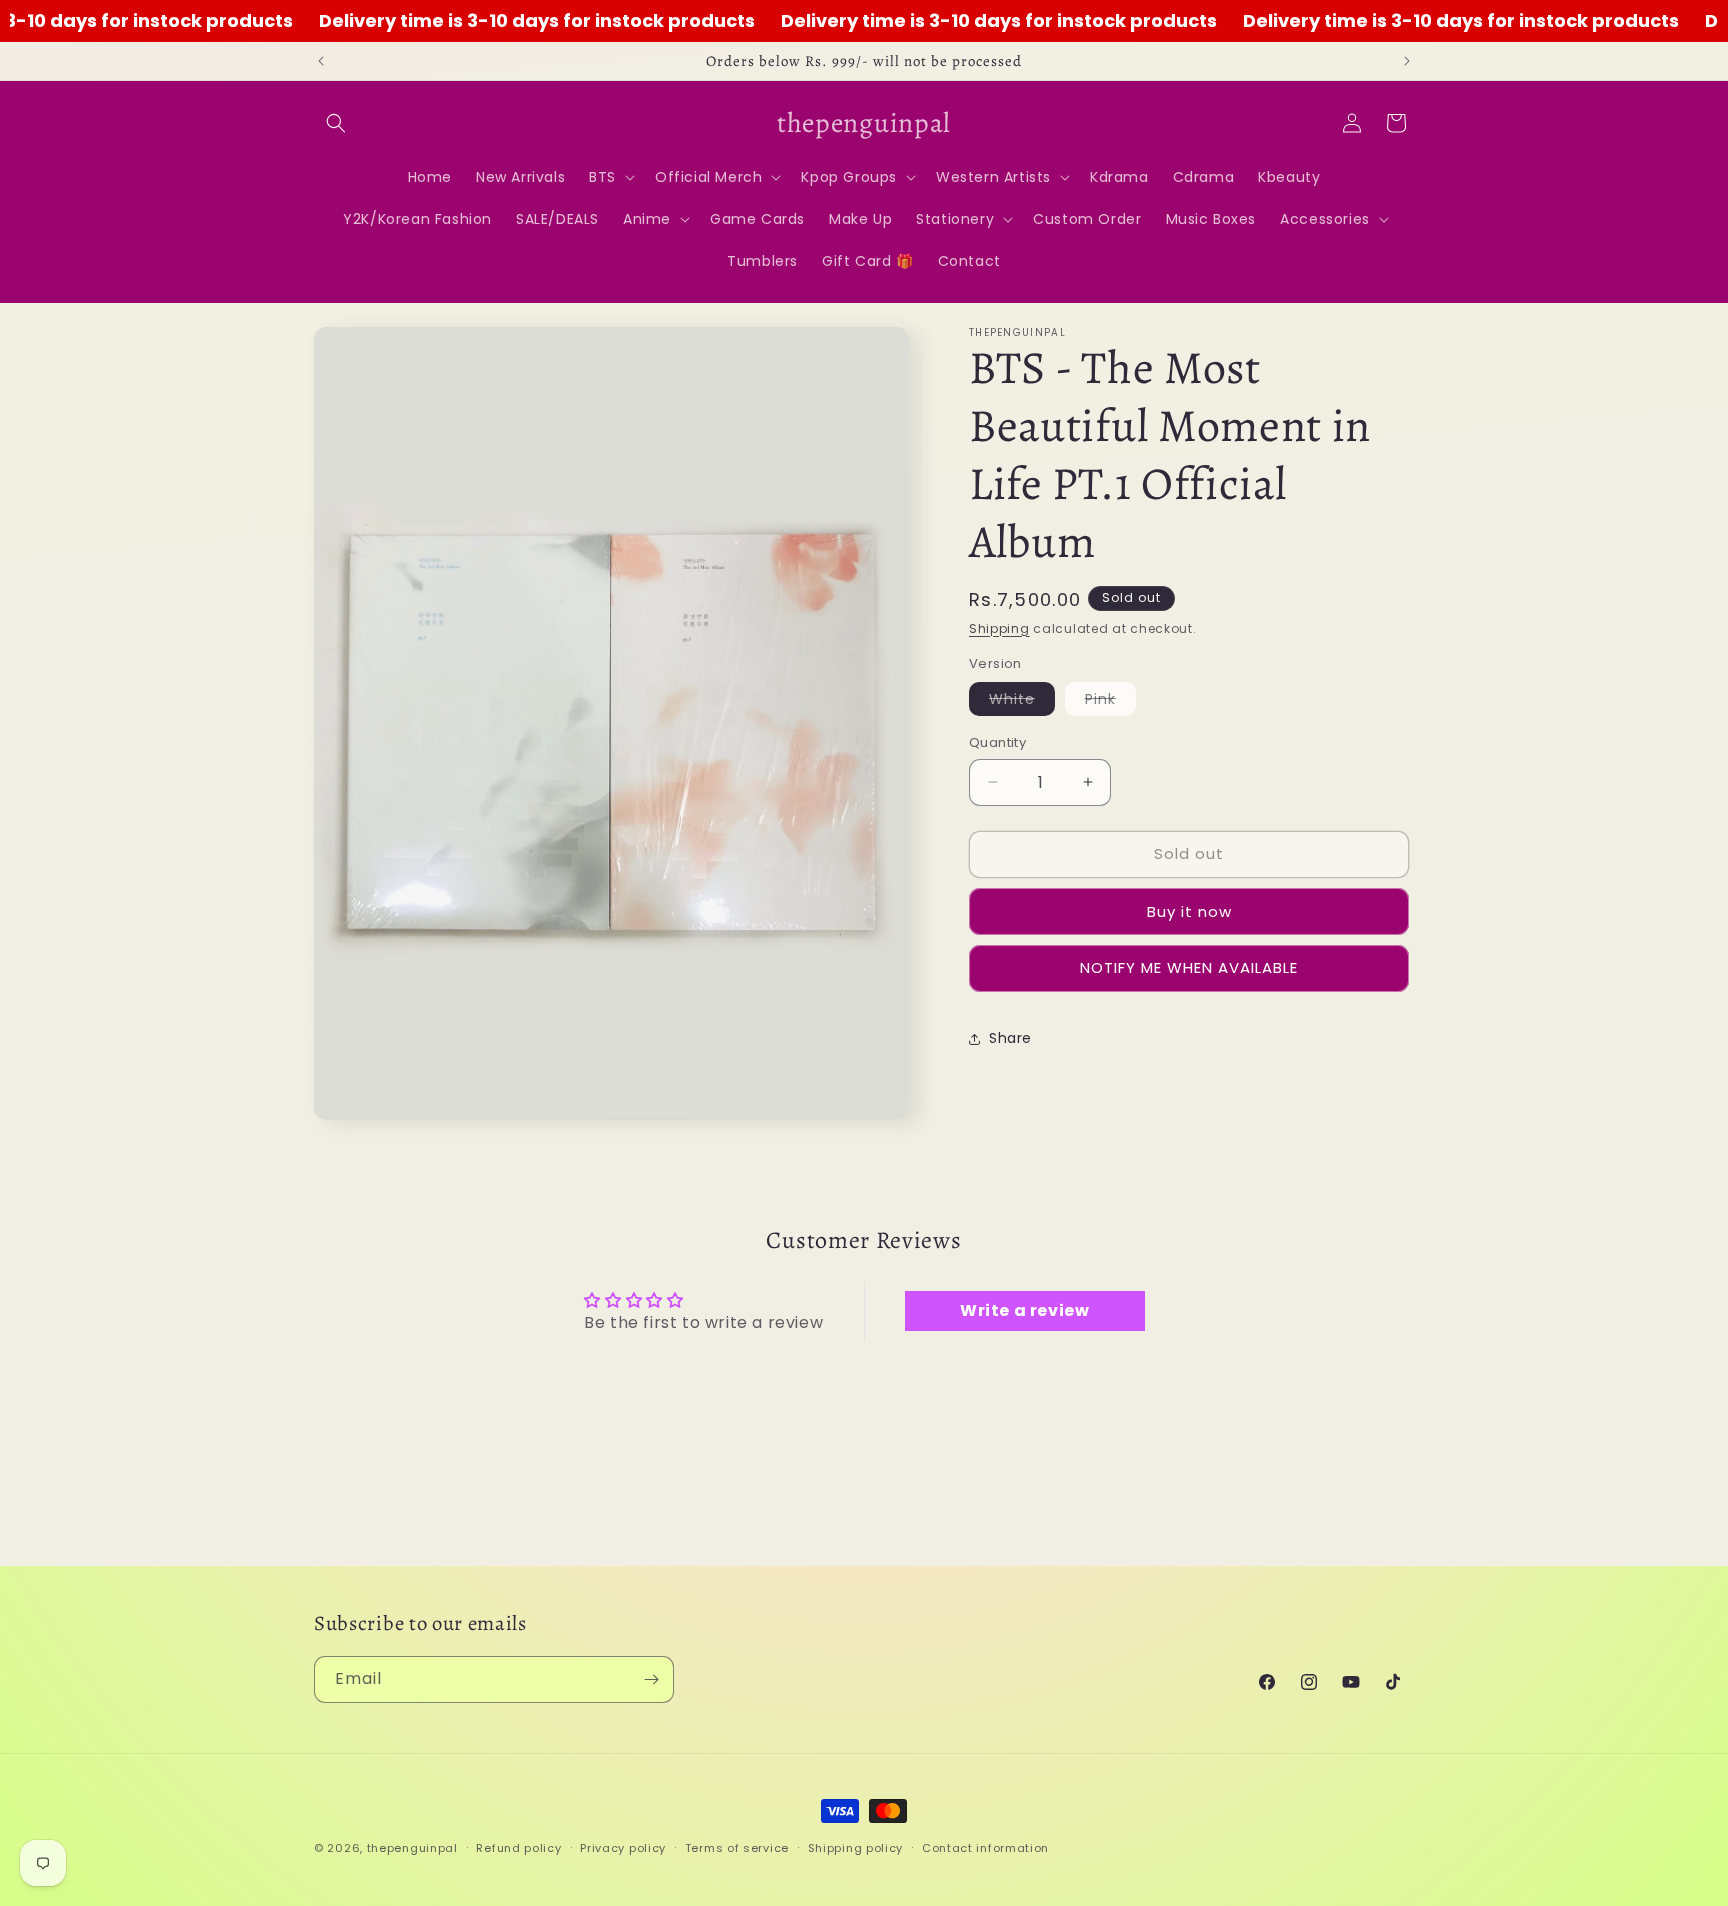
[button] (336, 123)
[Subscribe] (651, 1679)
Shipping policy (856, 1847)
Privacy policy (623, 1847)
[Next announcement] (1407, 61)
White (1022, 702)
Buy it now (1189, 911)
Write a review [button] (1024, 1311)
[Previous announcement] (321, 61)
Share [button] (1010, 1038)
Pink (1110, 702)
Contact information (985, 1847)
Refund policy (518, 1847)
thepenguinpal (412, 1848)
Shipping (999, 628)
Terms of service (737, 1847)
